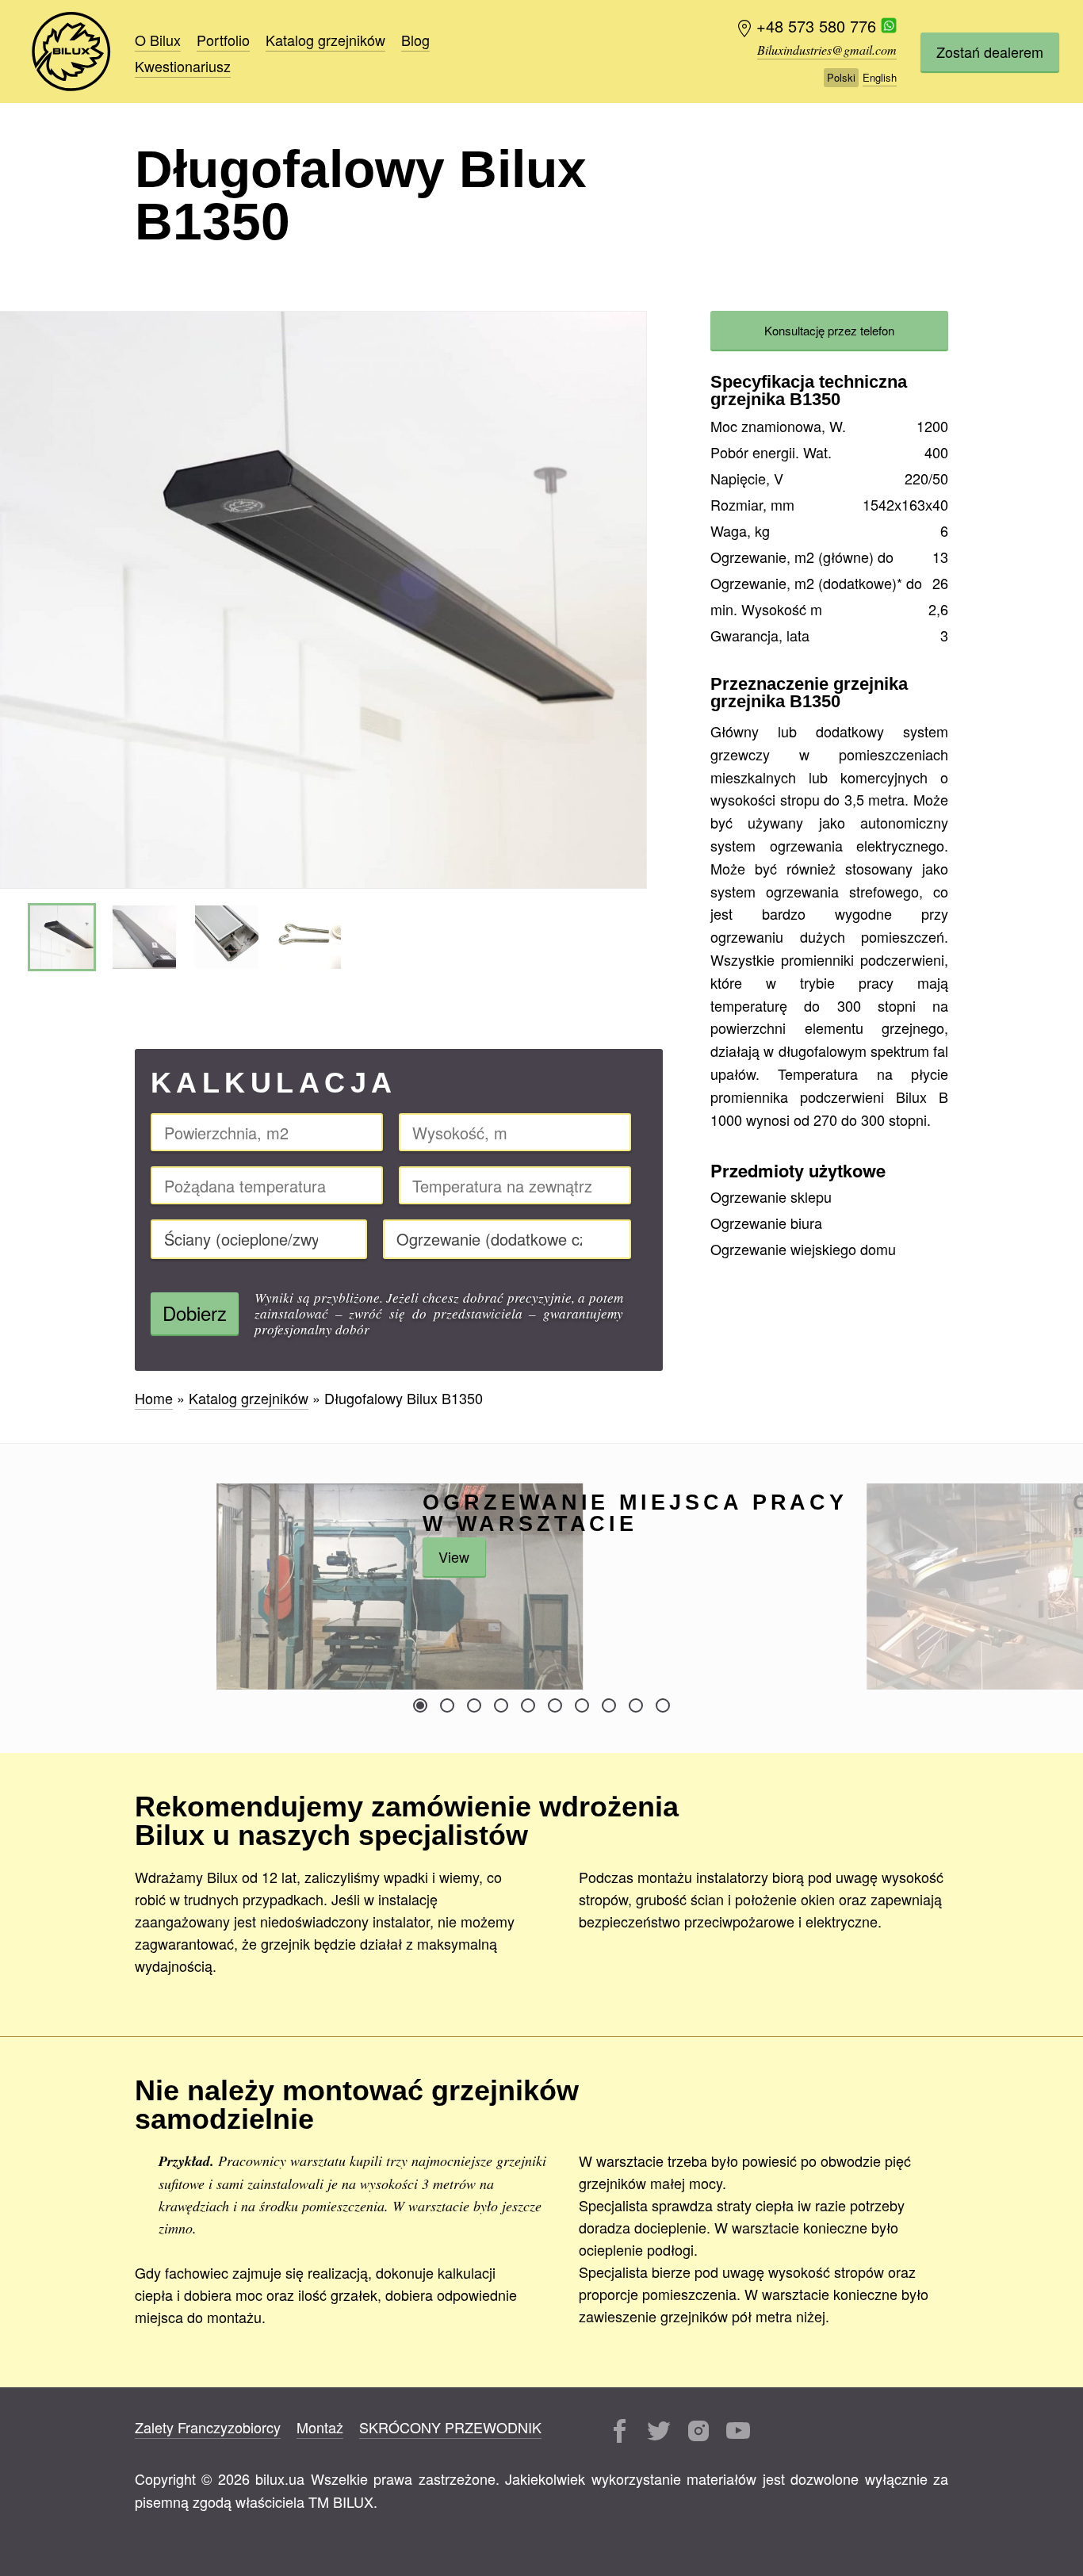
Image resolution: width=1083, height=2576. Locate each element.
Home (71, 52)
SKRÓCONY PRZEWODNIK (450, 2427)
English (880, 77)
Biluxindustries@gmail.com (827, 50)
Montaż (320, 2427)
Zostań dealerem (990, 52)
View (454, 1556)
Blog (415, 40)
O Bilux (158, 40)
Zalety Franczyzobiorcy (208, 2427)
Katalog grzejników (325, 40)
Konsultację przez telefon (829, 330)
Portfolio (223, 40)
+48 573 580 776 (819, 27)
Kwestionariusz (183, 66)
